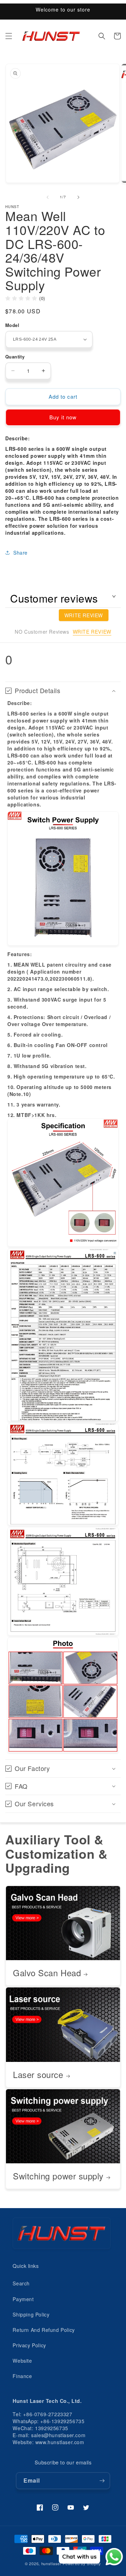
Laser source (38, 2075)
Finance (22, 2376)
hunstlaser (51, 2563)
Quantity (15, 357)
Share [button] (20, 553)
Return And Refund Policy (44, 2330)
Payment (23, 2299)
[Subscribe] (102, 2481)
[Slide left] (48, 197)
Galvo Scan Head (47, 1973)
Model (12, 325)
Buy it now (63, 417)
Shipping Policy (31, 2314)
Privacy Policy (29, 2345)
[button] (9, 36)
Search (21, 2283)
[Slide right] (78, 197)
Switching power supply (58, 2176)
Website (22, 2361)
